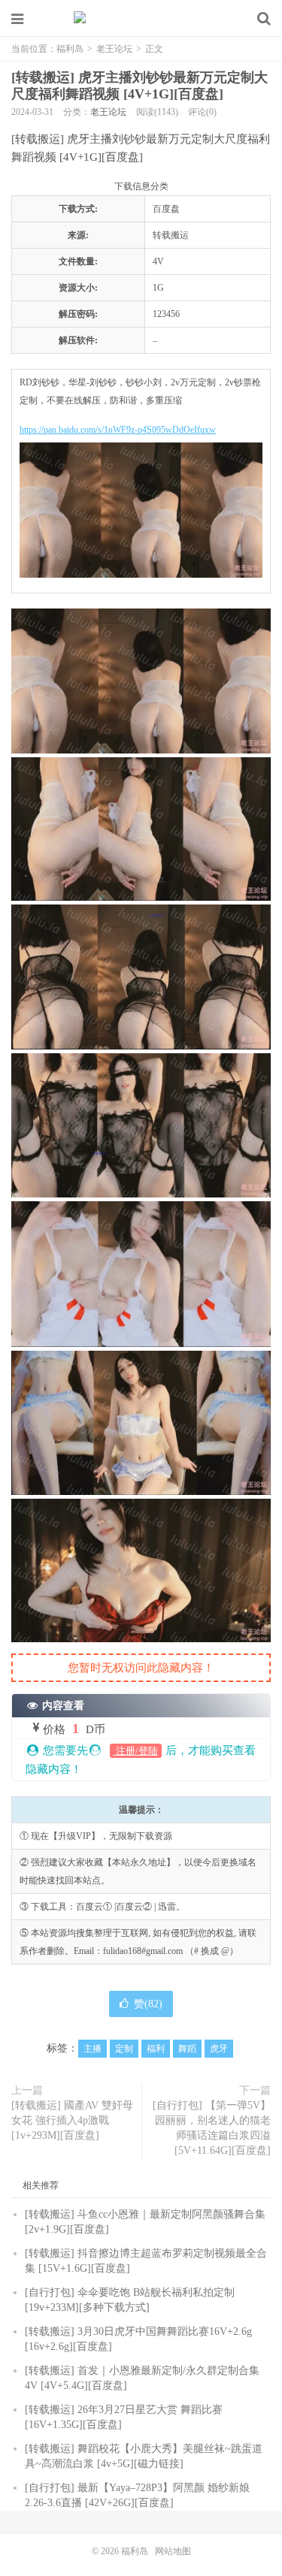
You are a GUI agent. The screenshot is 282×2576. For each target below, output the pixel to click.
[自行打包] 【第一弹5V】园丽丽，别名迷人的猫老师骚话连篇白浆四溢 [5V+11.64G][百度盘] (212, 2128)
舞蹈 (187, 2049)
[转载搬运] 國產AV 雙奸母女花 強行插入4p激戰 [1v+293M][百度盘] (72, 2120)
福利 (156, 2049)
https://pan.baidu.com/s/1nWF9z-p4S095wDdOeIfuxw (118, 430)
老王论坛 (114, 49)
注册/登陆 (136, 1751)
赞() (148, 2004)
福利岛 (141, 19)
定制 (124, 2049)
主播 (92, 2049)
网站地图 (173, 2551)
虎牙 (219, 2049)
